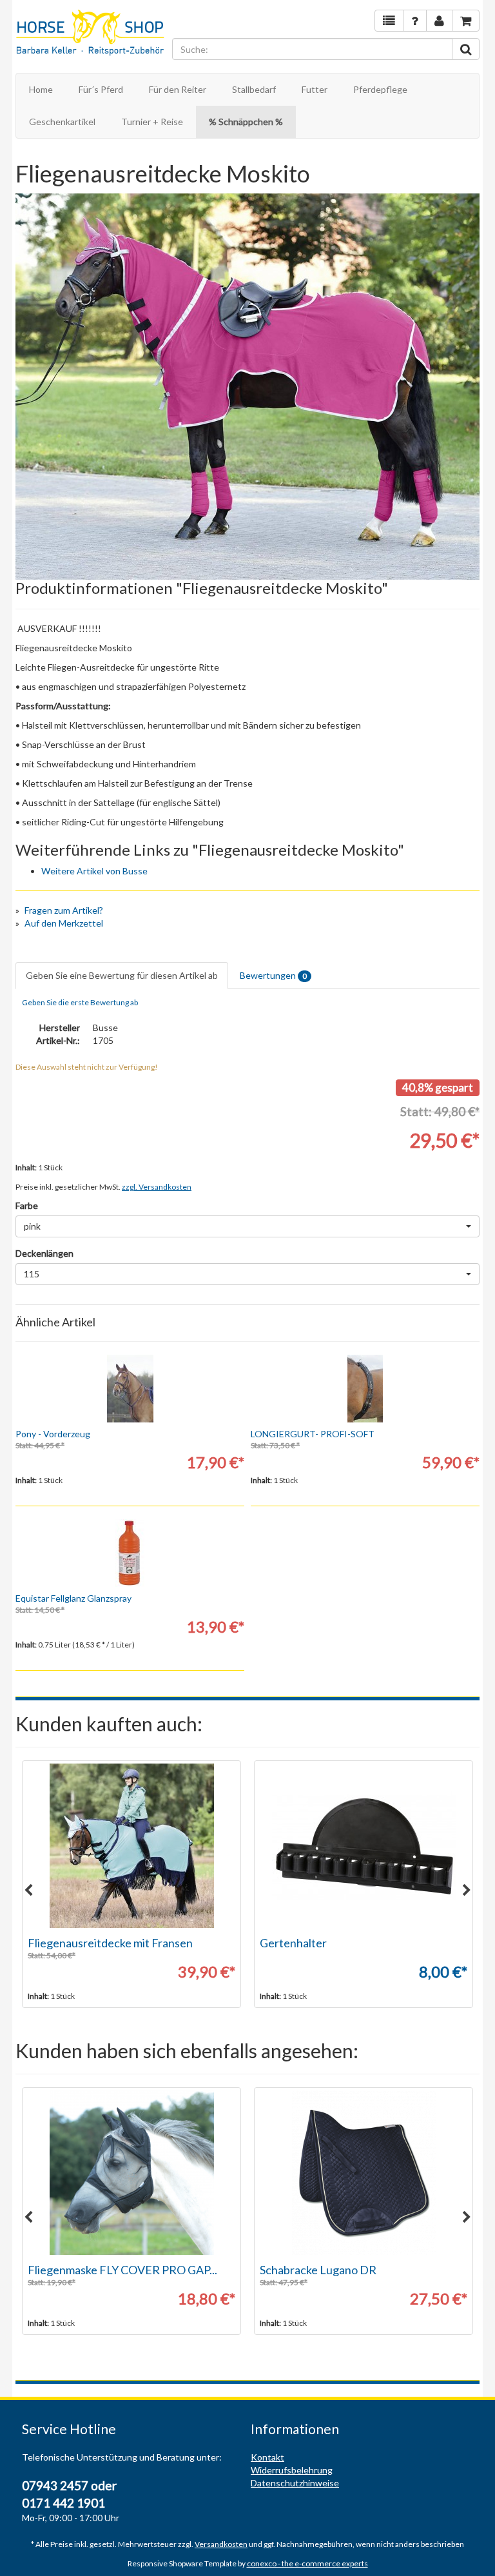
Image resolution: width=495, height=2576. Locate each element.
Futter (315, 89)
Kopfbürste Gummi (308, 1943)
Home (41, 89)
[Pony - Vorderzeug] (130, 1389)
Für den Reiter (178, 89)
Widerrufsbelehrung (292, 2470)
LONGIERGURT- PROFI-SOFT (313, 1434)
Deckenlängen (44, 1253)
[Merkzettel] (389, 21)
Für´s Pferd (101, 89)
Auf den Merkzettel (64, 923)
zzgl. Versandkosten (157, 1187)
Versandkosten (221, 2544)
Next (467, 1891)
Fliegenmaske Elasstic (83, 2270)
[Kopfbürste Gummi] (364, 1846)
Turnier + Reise (152, 122)
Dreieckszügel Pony (310, 2270)
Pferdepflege (380, 89)
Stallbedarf (254, 89)
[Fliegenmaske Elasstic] (131, 2173)
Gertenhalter (61, 1943)
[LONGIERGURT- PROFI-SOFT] (365, 1389)
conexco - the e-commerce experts (307, 2563)
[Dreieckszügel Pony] (364, 2173)
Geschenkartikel (62, 122)
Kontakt (267, 2457)
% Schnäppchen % (246, 122)
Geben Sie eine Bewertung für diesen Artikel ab (122, 975)
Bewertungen (273, 975)
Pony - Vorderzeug (53, 1434)
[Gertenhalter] (131, 1846)
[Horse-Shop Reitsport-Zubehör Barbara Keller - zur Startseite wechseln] (91, 34)
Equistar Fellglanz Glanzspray (73, 1598)
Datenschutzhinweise (295, 2483)
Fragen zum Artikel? (64, 910)
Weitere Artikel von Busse (94, 871)
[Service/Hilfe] (415, 21)
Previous (28, 1891)
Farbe (27, 1205)
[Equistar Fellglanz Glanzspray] (130, 1553)
